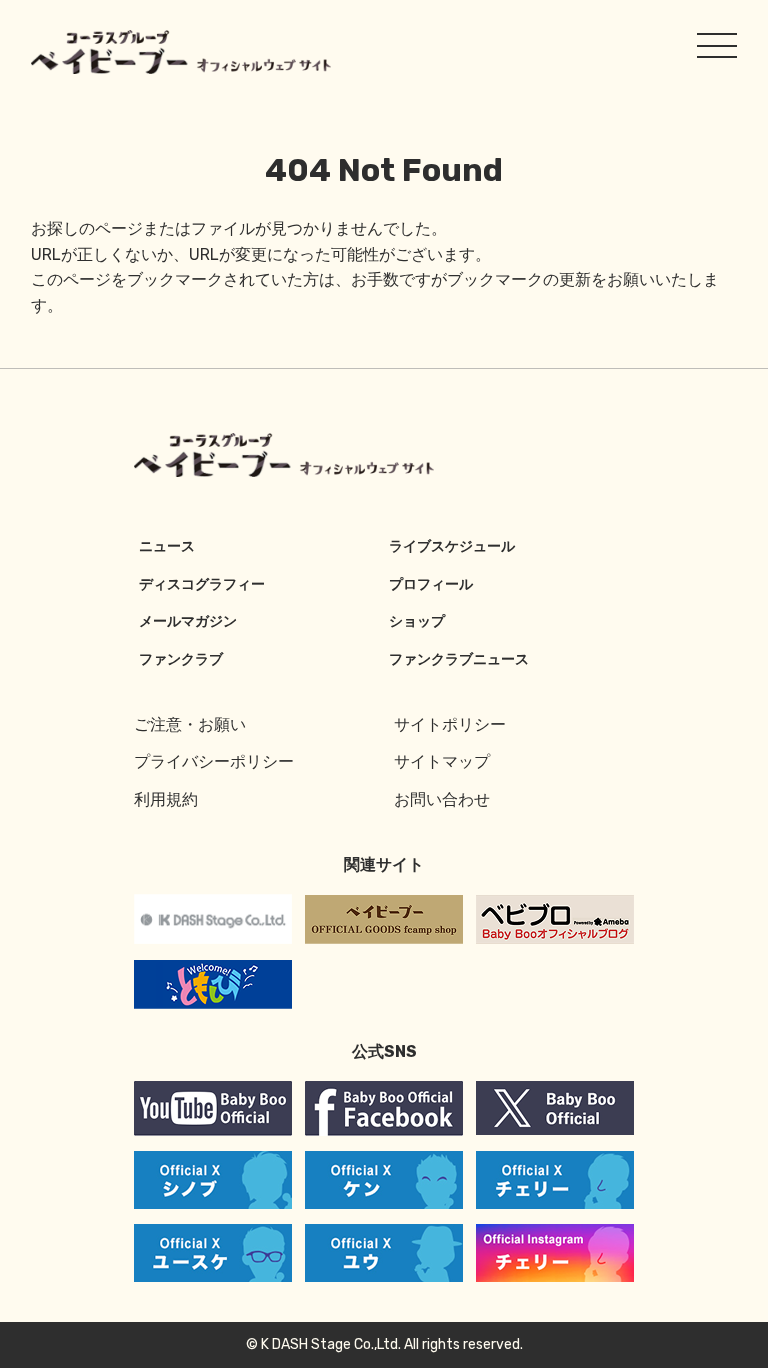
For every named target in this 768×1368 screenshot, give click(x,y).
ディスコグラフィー (202, 584)
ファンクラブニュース (459, 659)
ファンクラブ (181, 659)
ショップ (417, 621)
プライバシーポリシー (214, 761)
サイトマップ (442, 761)
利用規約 (166, 799)
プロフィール (431, 584)
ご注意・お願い (190, 724)
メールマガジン (188, 621)
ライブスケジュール (452, 546)
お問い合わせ (442, 799)
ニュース (167, 546)
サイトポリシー (450, 724)
